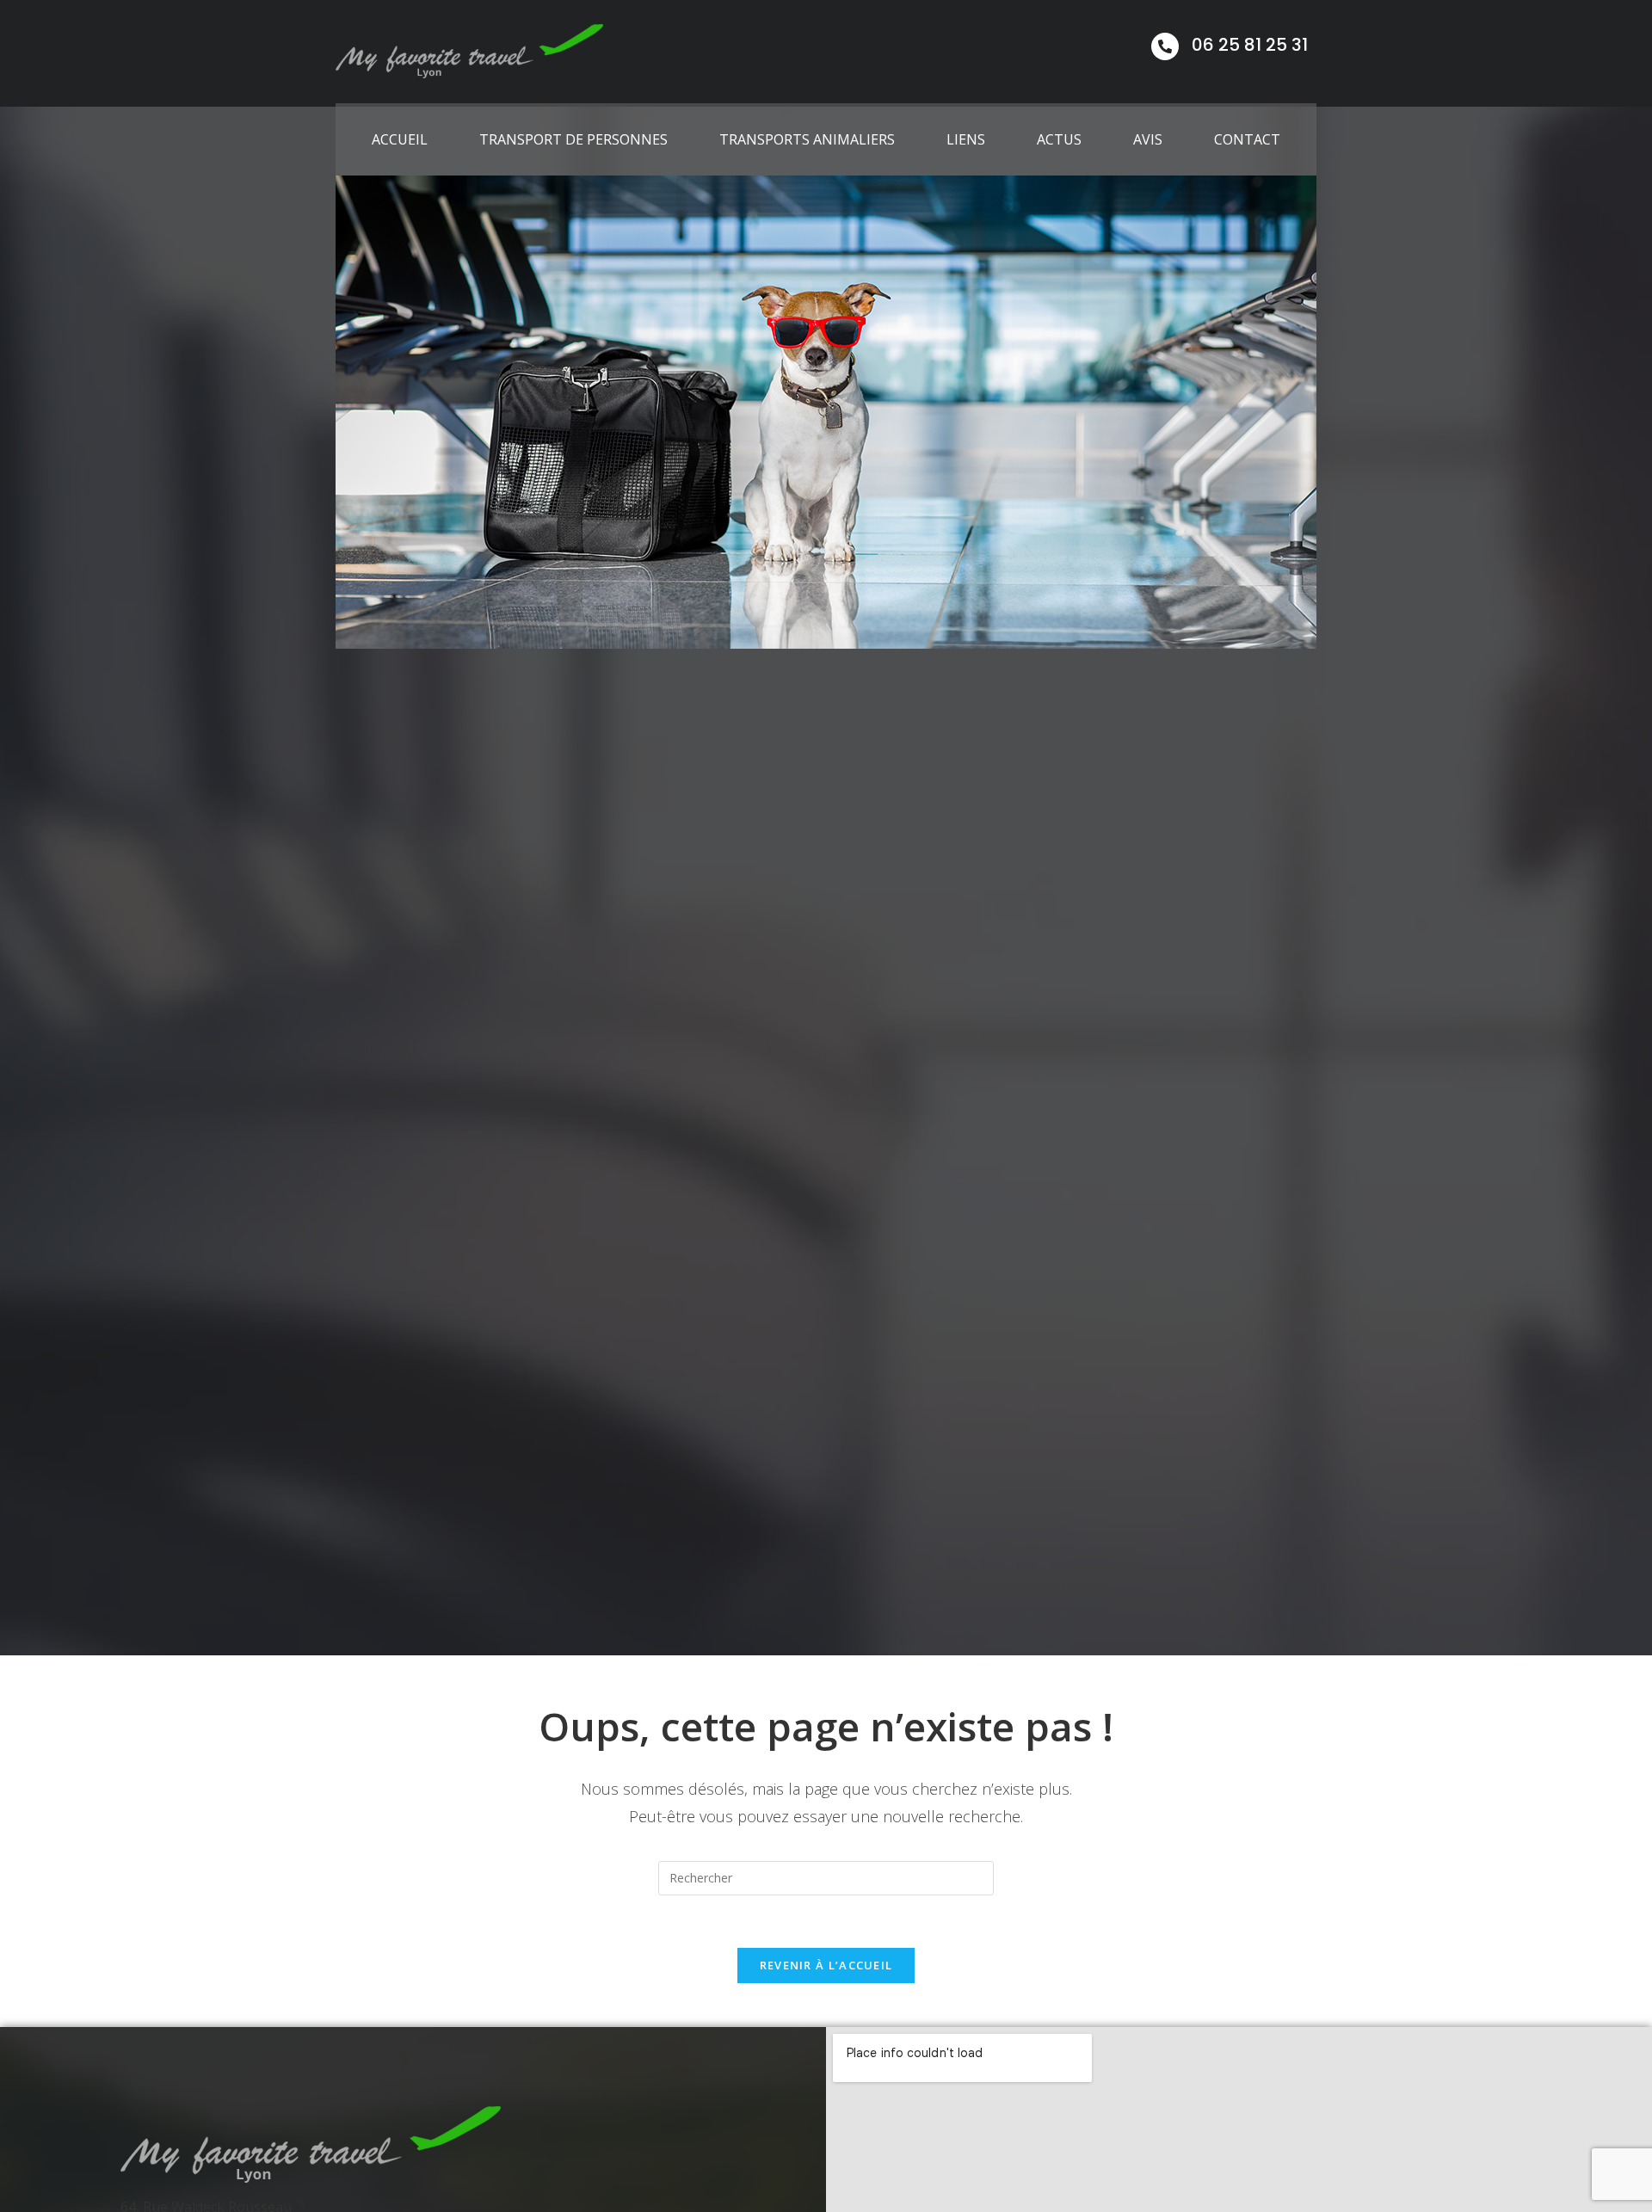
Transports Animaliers (807, 139)
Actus (1059, 139)
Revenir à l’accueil (826, 1965)
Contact (1247, 139)
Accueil (400, 139)
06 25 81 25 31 (1250, 45)
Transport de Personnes (573, 139)
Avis (1148, 139)
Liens (966, 139)
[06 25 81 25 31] (1165, 46)
